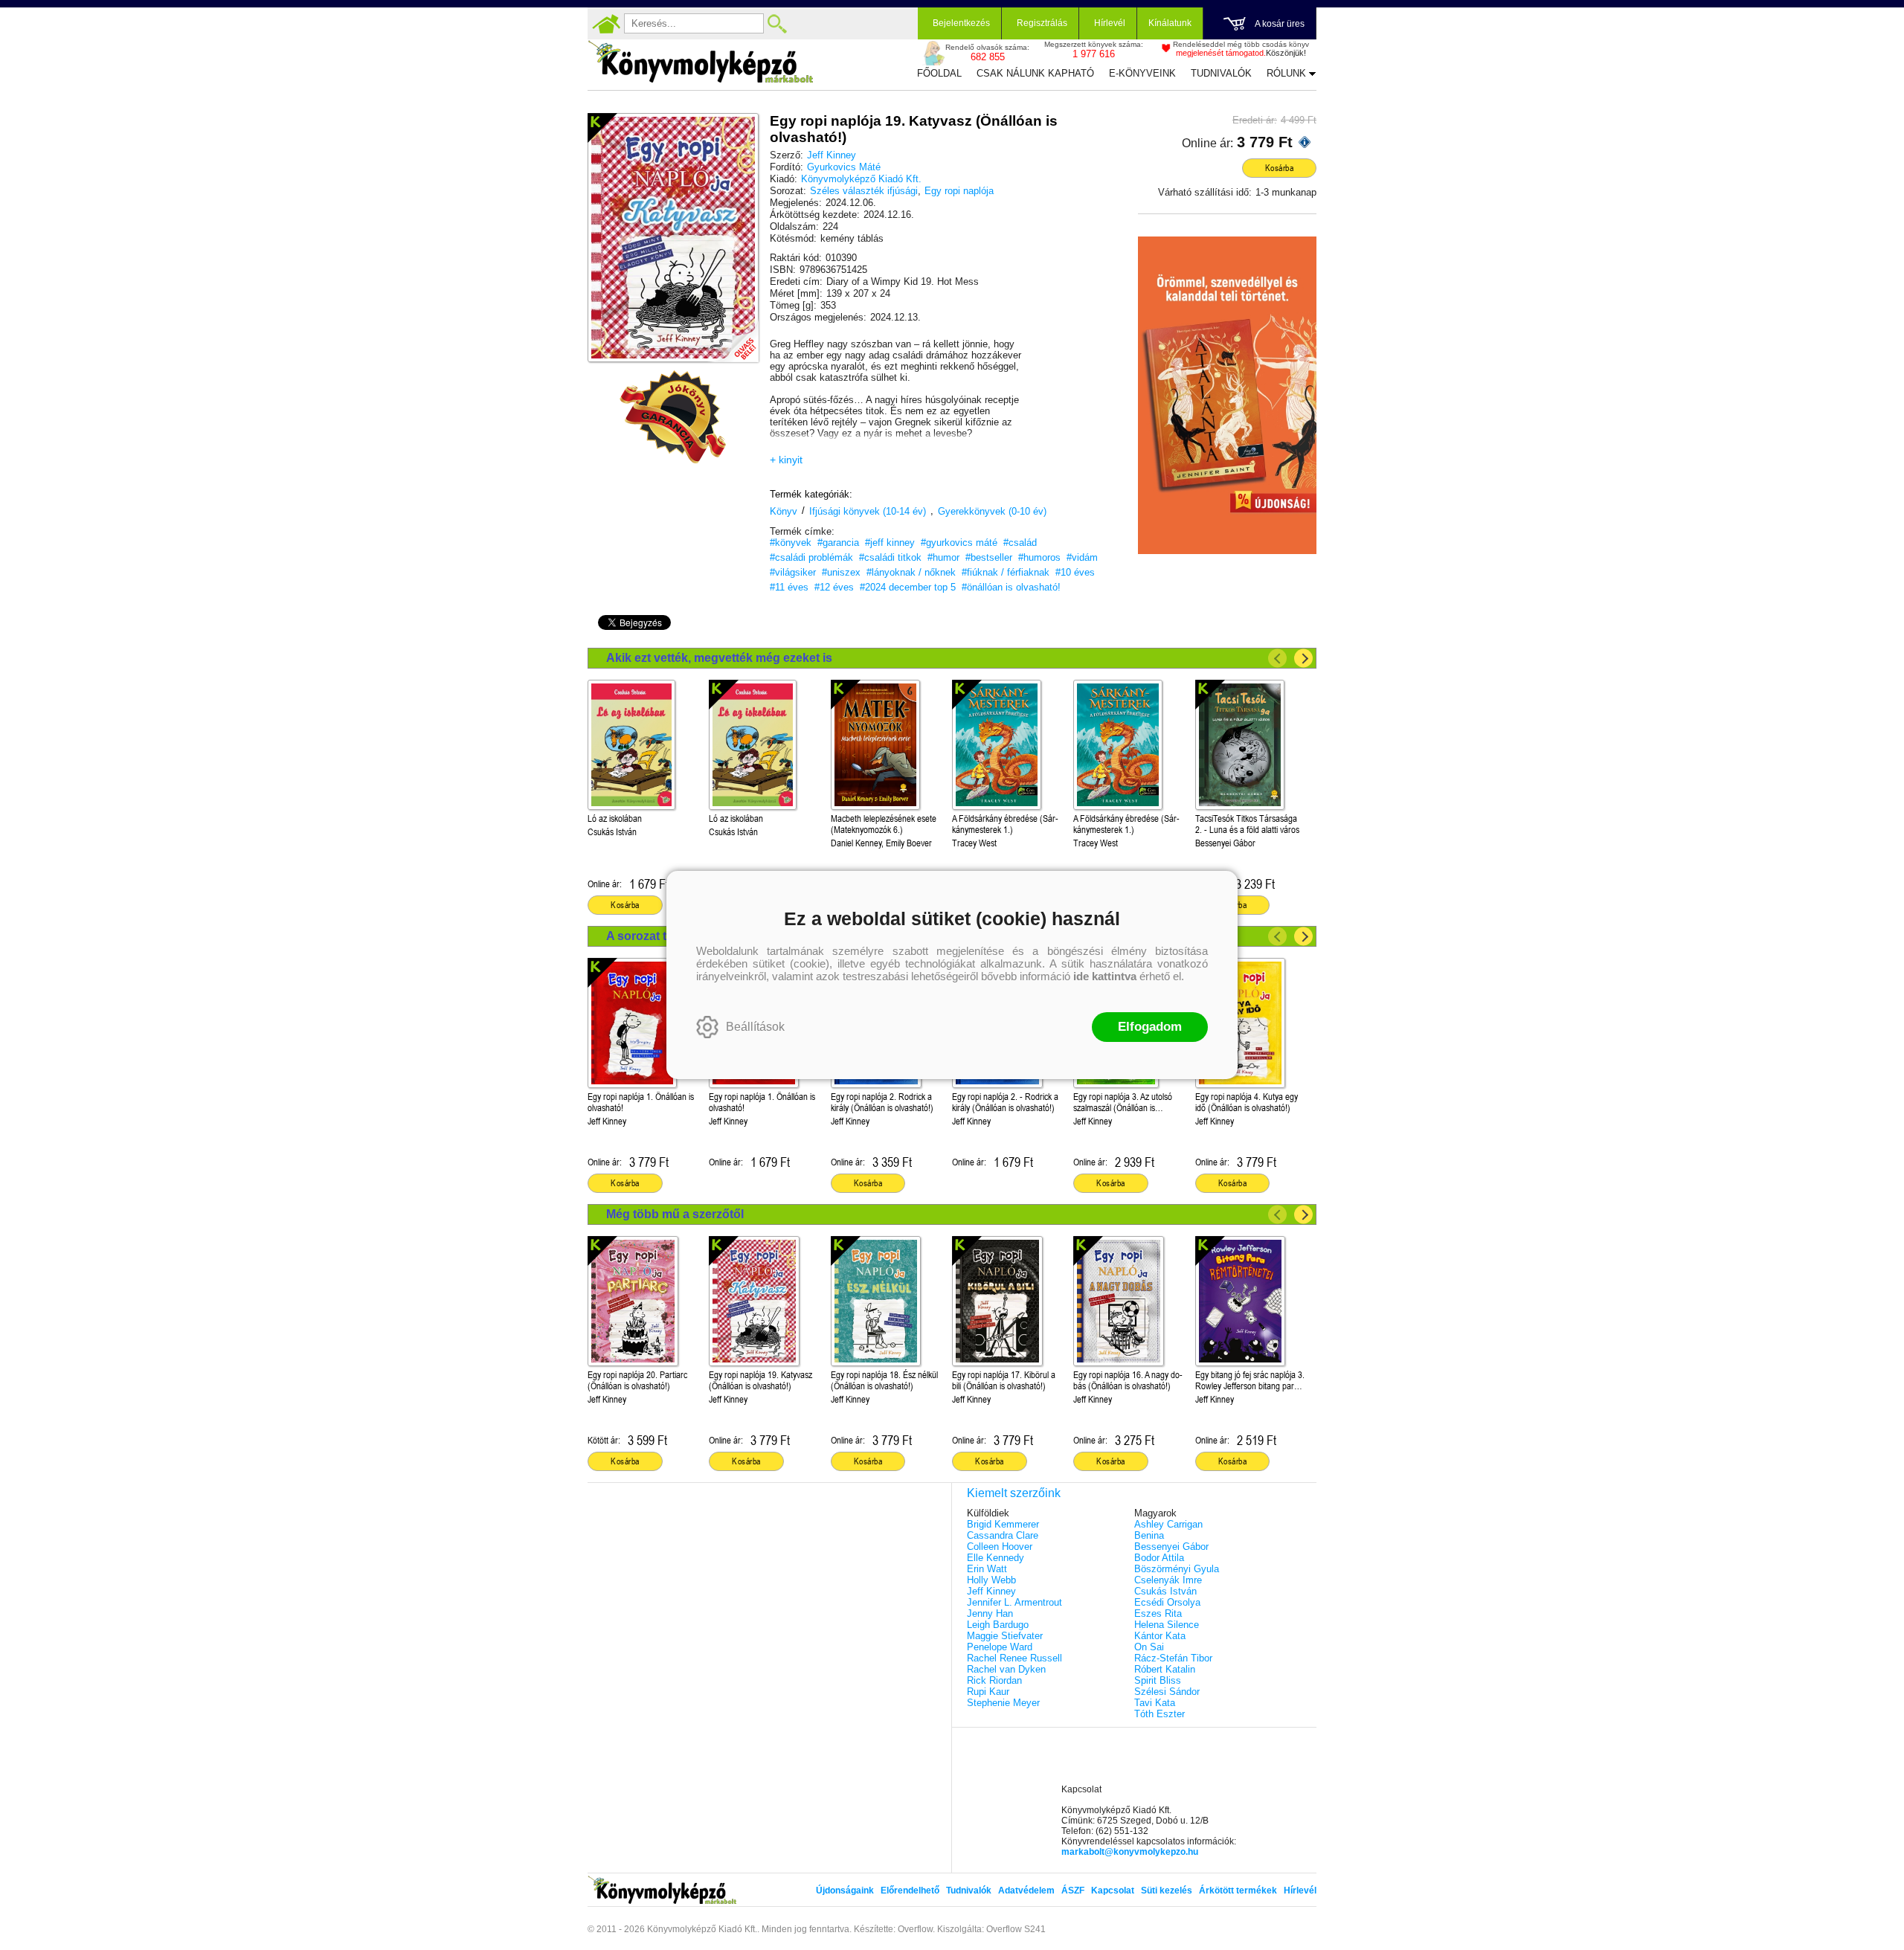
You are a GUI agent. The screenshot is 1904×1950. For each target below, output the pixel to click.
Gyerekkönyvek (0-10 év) (992, 511)
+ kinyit (786, 460)
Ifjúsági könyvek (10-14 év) (868, 511)
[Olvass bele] (733, 336)
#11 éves (789, 587)
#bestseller (989, 557)
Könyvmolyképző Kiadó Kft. (861, 179)
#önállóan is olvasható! (1011, 587)
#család (1020, 543)
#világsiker (793, 572)
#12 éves (834, 587)
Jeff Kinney (832, 155)
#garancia (838, 543)
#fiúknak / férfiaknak (1006, 572)
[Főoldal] (606, 24)
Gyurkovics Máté (844, 167)
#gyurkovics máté (959, 543)
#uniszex (841, 572)
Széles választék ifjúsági (864, 191)
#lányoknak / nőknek (911, 572)
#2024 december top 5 (908, 587)
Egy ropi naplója (959, 191)
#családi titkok (890, 557)
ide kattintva (1105, 976)
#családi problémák (811, 557)
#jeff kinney (890, 543)
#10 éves (1075, 572)
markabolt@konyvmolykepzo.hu (1130, 1852)
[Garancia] (673, 417)
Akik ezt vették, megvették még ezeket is (719, 658)
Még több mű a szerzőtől (675, 1214)
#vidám (1082, 557)
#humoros (1039, 557)
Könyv (784, 511)
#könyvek (791, 543)
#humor (943, 557)
